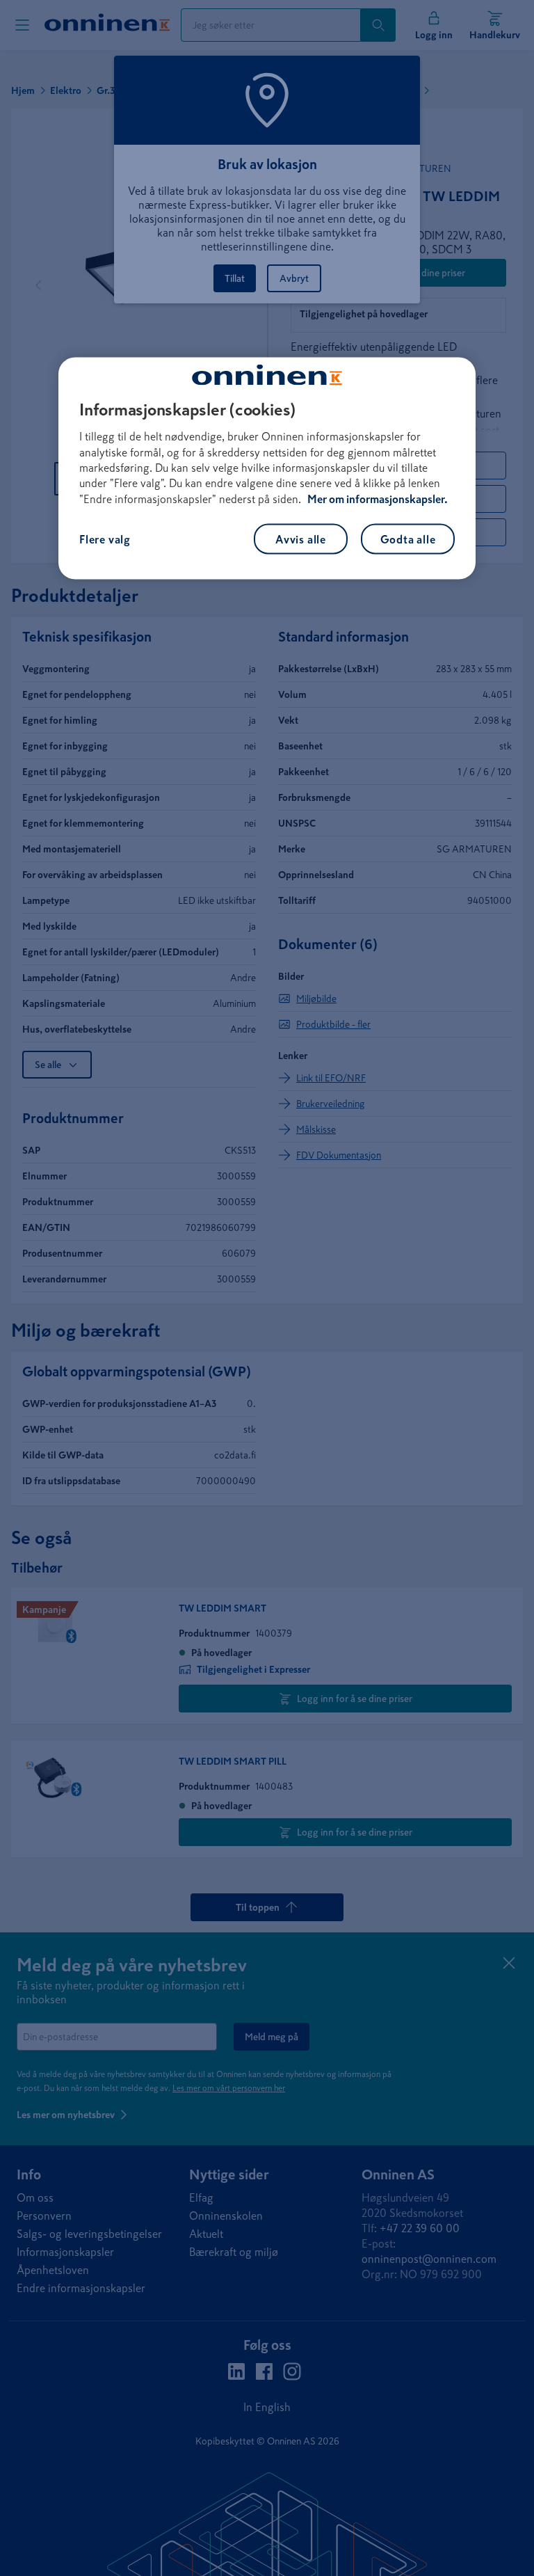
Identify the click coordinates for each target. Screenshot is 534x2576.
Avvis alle (301, 539)
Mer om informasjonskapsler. (378, 498)
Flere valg (105, 539)
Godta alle (408, 539)
